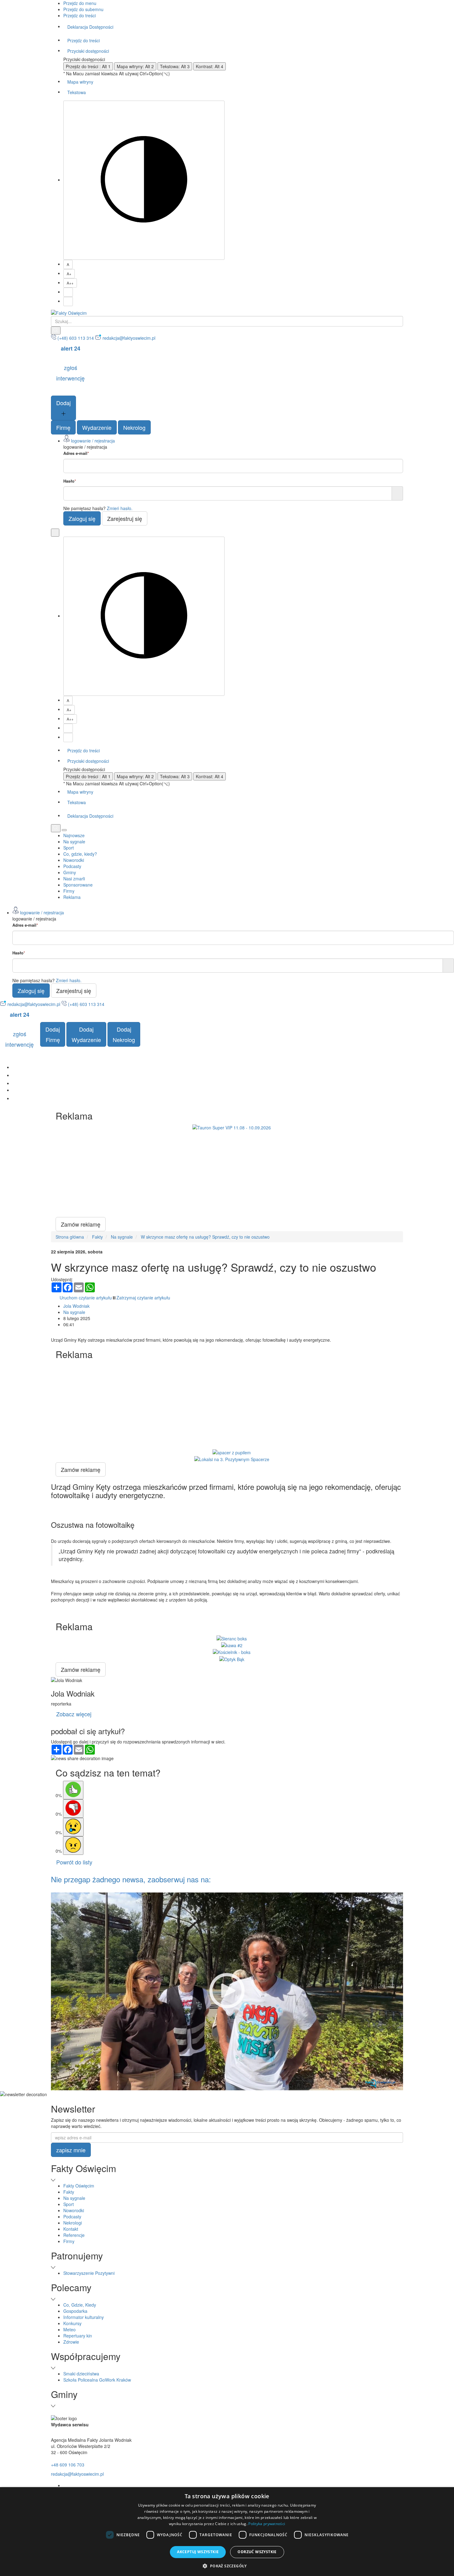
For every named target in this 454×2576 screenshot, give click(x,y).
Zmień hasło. (120, 508)
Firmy (69, 891)
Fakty (69, 2192)
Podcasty (72, 866)
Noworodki (74, 860)
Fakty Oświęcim (79, 2186)
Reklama (72, 897)
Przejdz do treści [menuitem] (80, 15)
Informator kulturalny (84, 2317)
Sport (69, 848)
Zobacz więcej (74, 1714)
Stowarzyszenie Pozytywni (89, 2273)
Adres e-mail (76, 453)
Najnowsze (74, 835)
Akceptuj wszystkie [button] (198, 2552)
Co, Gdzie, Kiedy (80, 2305)
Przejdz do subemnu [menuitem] (83, 9)
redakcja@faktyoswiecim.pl (77, 2474)
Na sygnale (74, 841)
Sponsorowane (78, 885)
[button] (227, 2566)
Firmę (63, 427)
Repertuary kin (78, 2336)
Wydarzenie (97, 427)
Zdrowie (71, 2342)
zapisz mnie (71, 2150)
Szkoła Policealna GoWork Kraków (97, 2380)
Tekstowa (77, 92)
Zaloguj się (82, 518)
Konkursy (72, 2323)
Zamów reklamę (81, 1224)
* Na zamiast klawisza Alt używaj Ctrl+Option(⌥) (117, 73)
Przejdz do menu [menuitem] (80, 3)
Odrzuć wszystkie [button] (257, 2552)
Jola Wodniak (76, 1306)
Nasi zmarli (74, 879)
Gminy (70, 872)
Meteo (69, 2329)
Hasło (70, 481)
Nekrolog (134, 427)
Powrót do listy (74, 1862)
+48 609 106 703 (68, 2465)
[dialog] (227, 2532)
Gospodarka (75, 2311)
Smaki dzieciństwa (81, 2374)
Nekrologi (73, 2223)
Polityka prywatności (267, 2524)
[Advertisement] (232, 1174)
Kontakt (71, 2229)
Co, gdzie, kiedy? (80, 854)
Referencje (74, 2235)
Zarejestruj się (125, 518)
